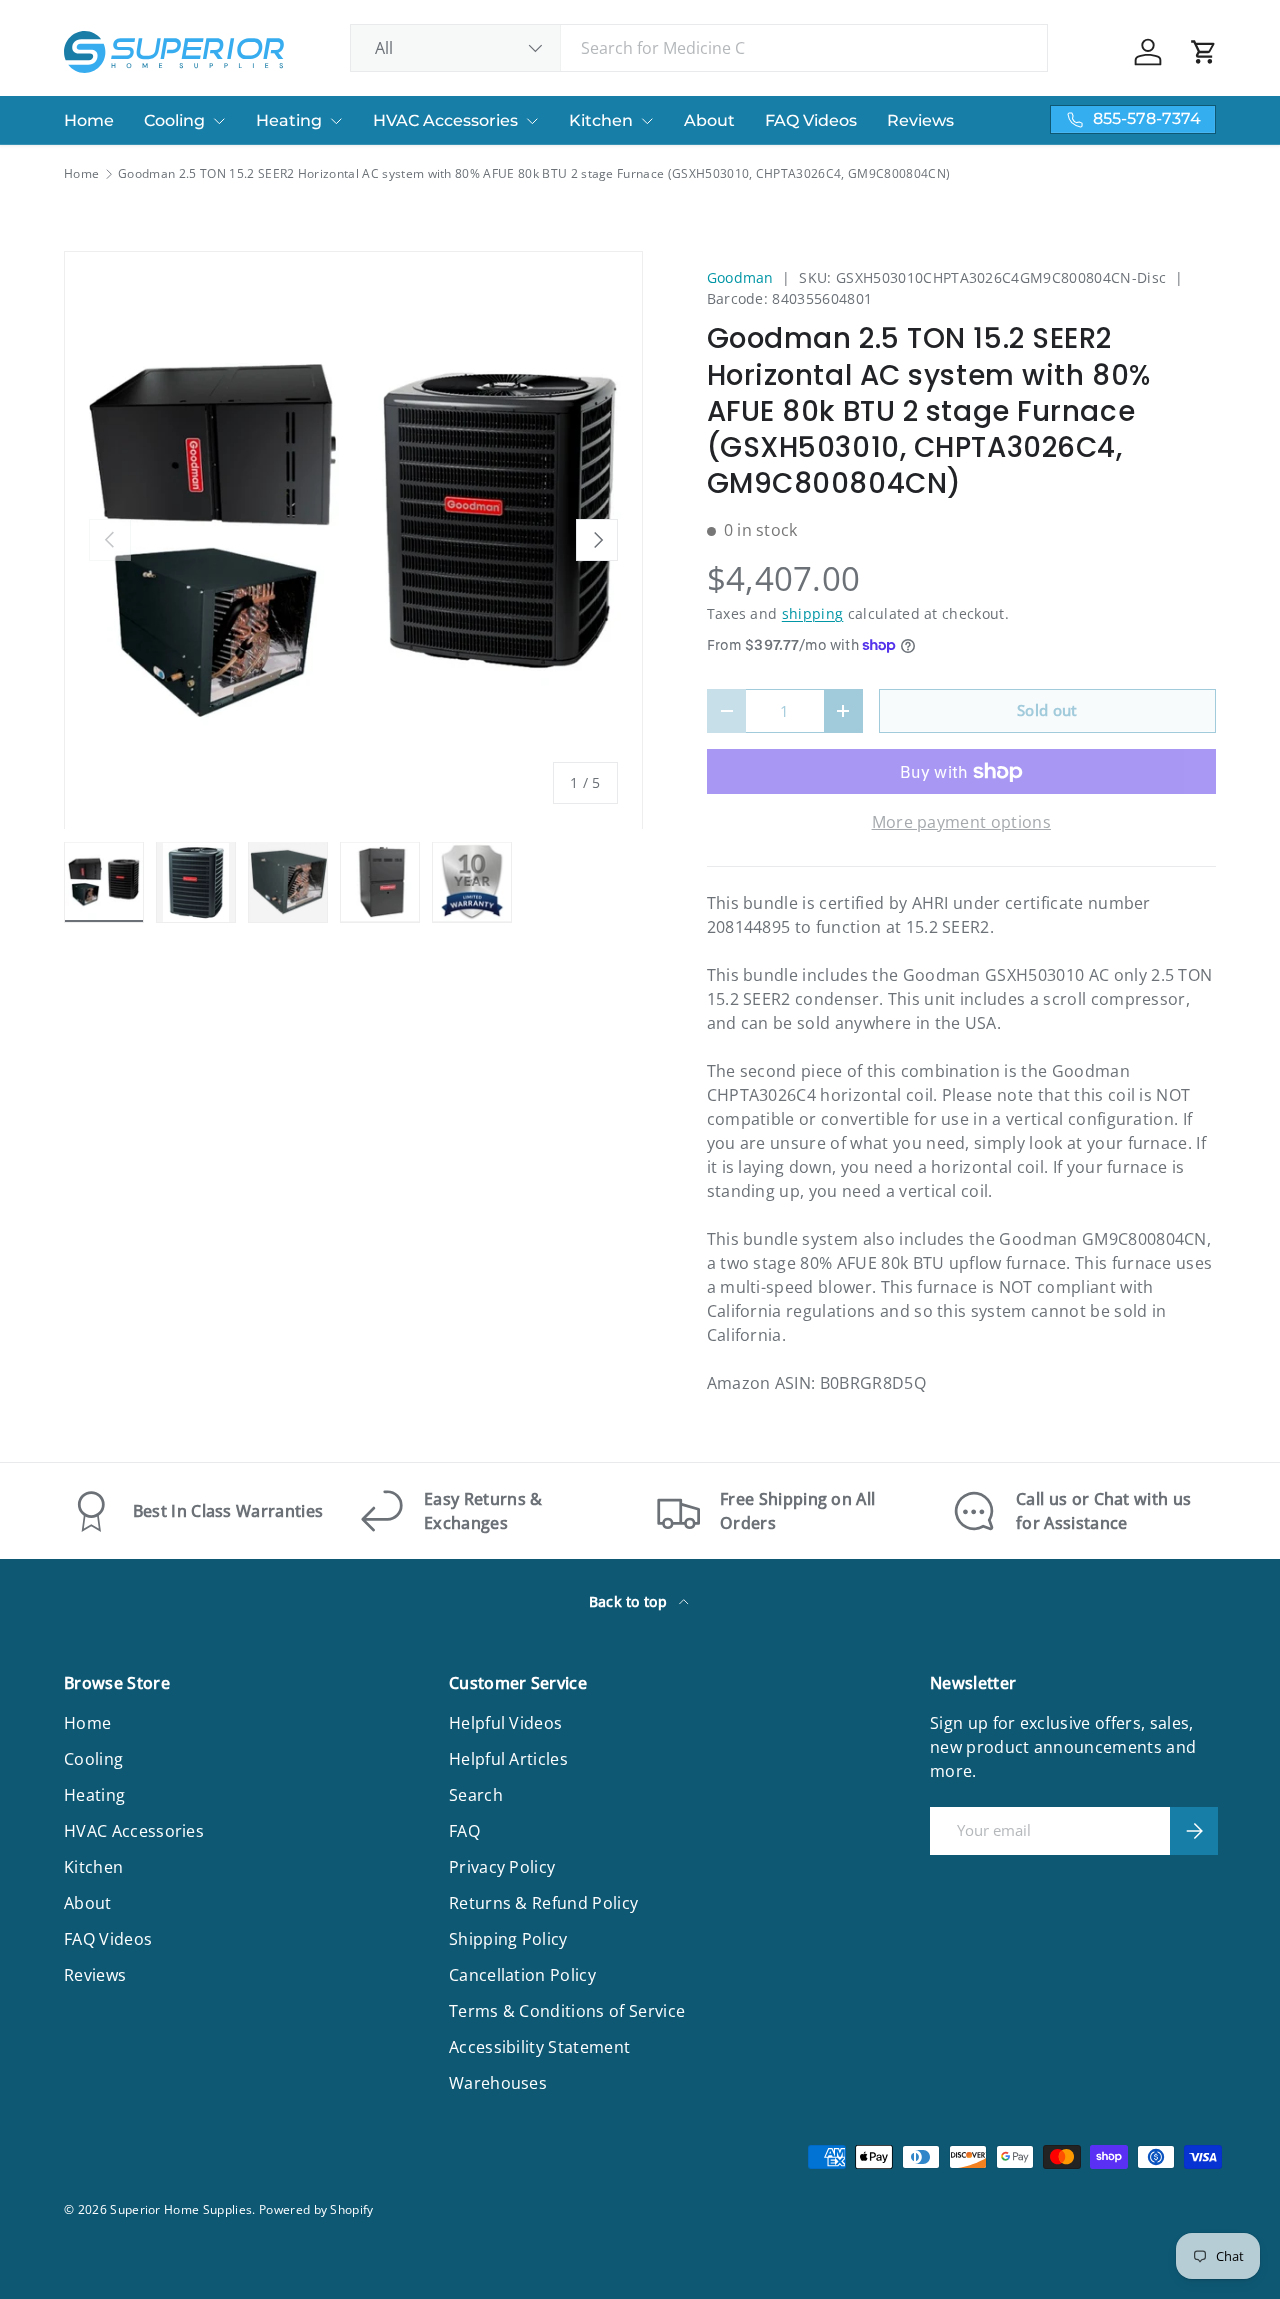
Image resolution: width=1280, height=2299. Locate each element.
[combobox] (699, 48)
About (709, 120)
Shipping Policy (508, 1939)
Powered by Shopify (316, 2209)
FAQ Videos (811, 120)
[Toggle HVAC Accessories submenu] (532, 121)
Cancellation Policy (522, 1975)
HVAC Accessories (445, 120)
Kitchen (601, 120)
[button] (1204, 52)
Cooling (174, 120)
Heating (289, 120)
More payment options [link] (961, 822)
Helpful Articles (508, 1759)
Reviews (920, 120)
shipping (813, 613)
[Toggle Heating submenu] (336, 121)
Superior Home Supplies (181, 2209)
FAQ (464, 1831)
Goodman (740, 277)
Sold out (1047, 710)
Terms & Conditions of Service (567, 2011)
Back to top (630, 1601)
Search (476, 1795)
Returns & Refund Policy (543, 1903)
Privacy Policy (502, 1867)
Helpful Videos (505, 1723)
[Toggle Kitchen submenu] (647, 121)
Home (89, 120)
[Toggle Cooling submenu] (219, 121)
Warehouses (498, 2083)
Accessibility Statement (539, 2047)
